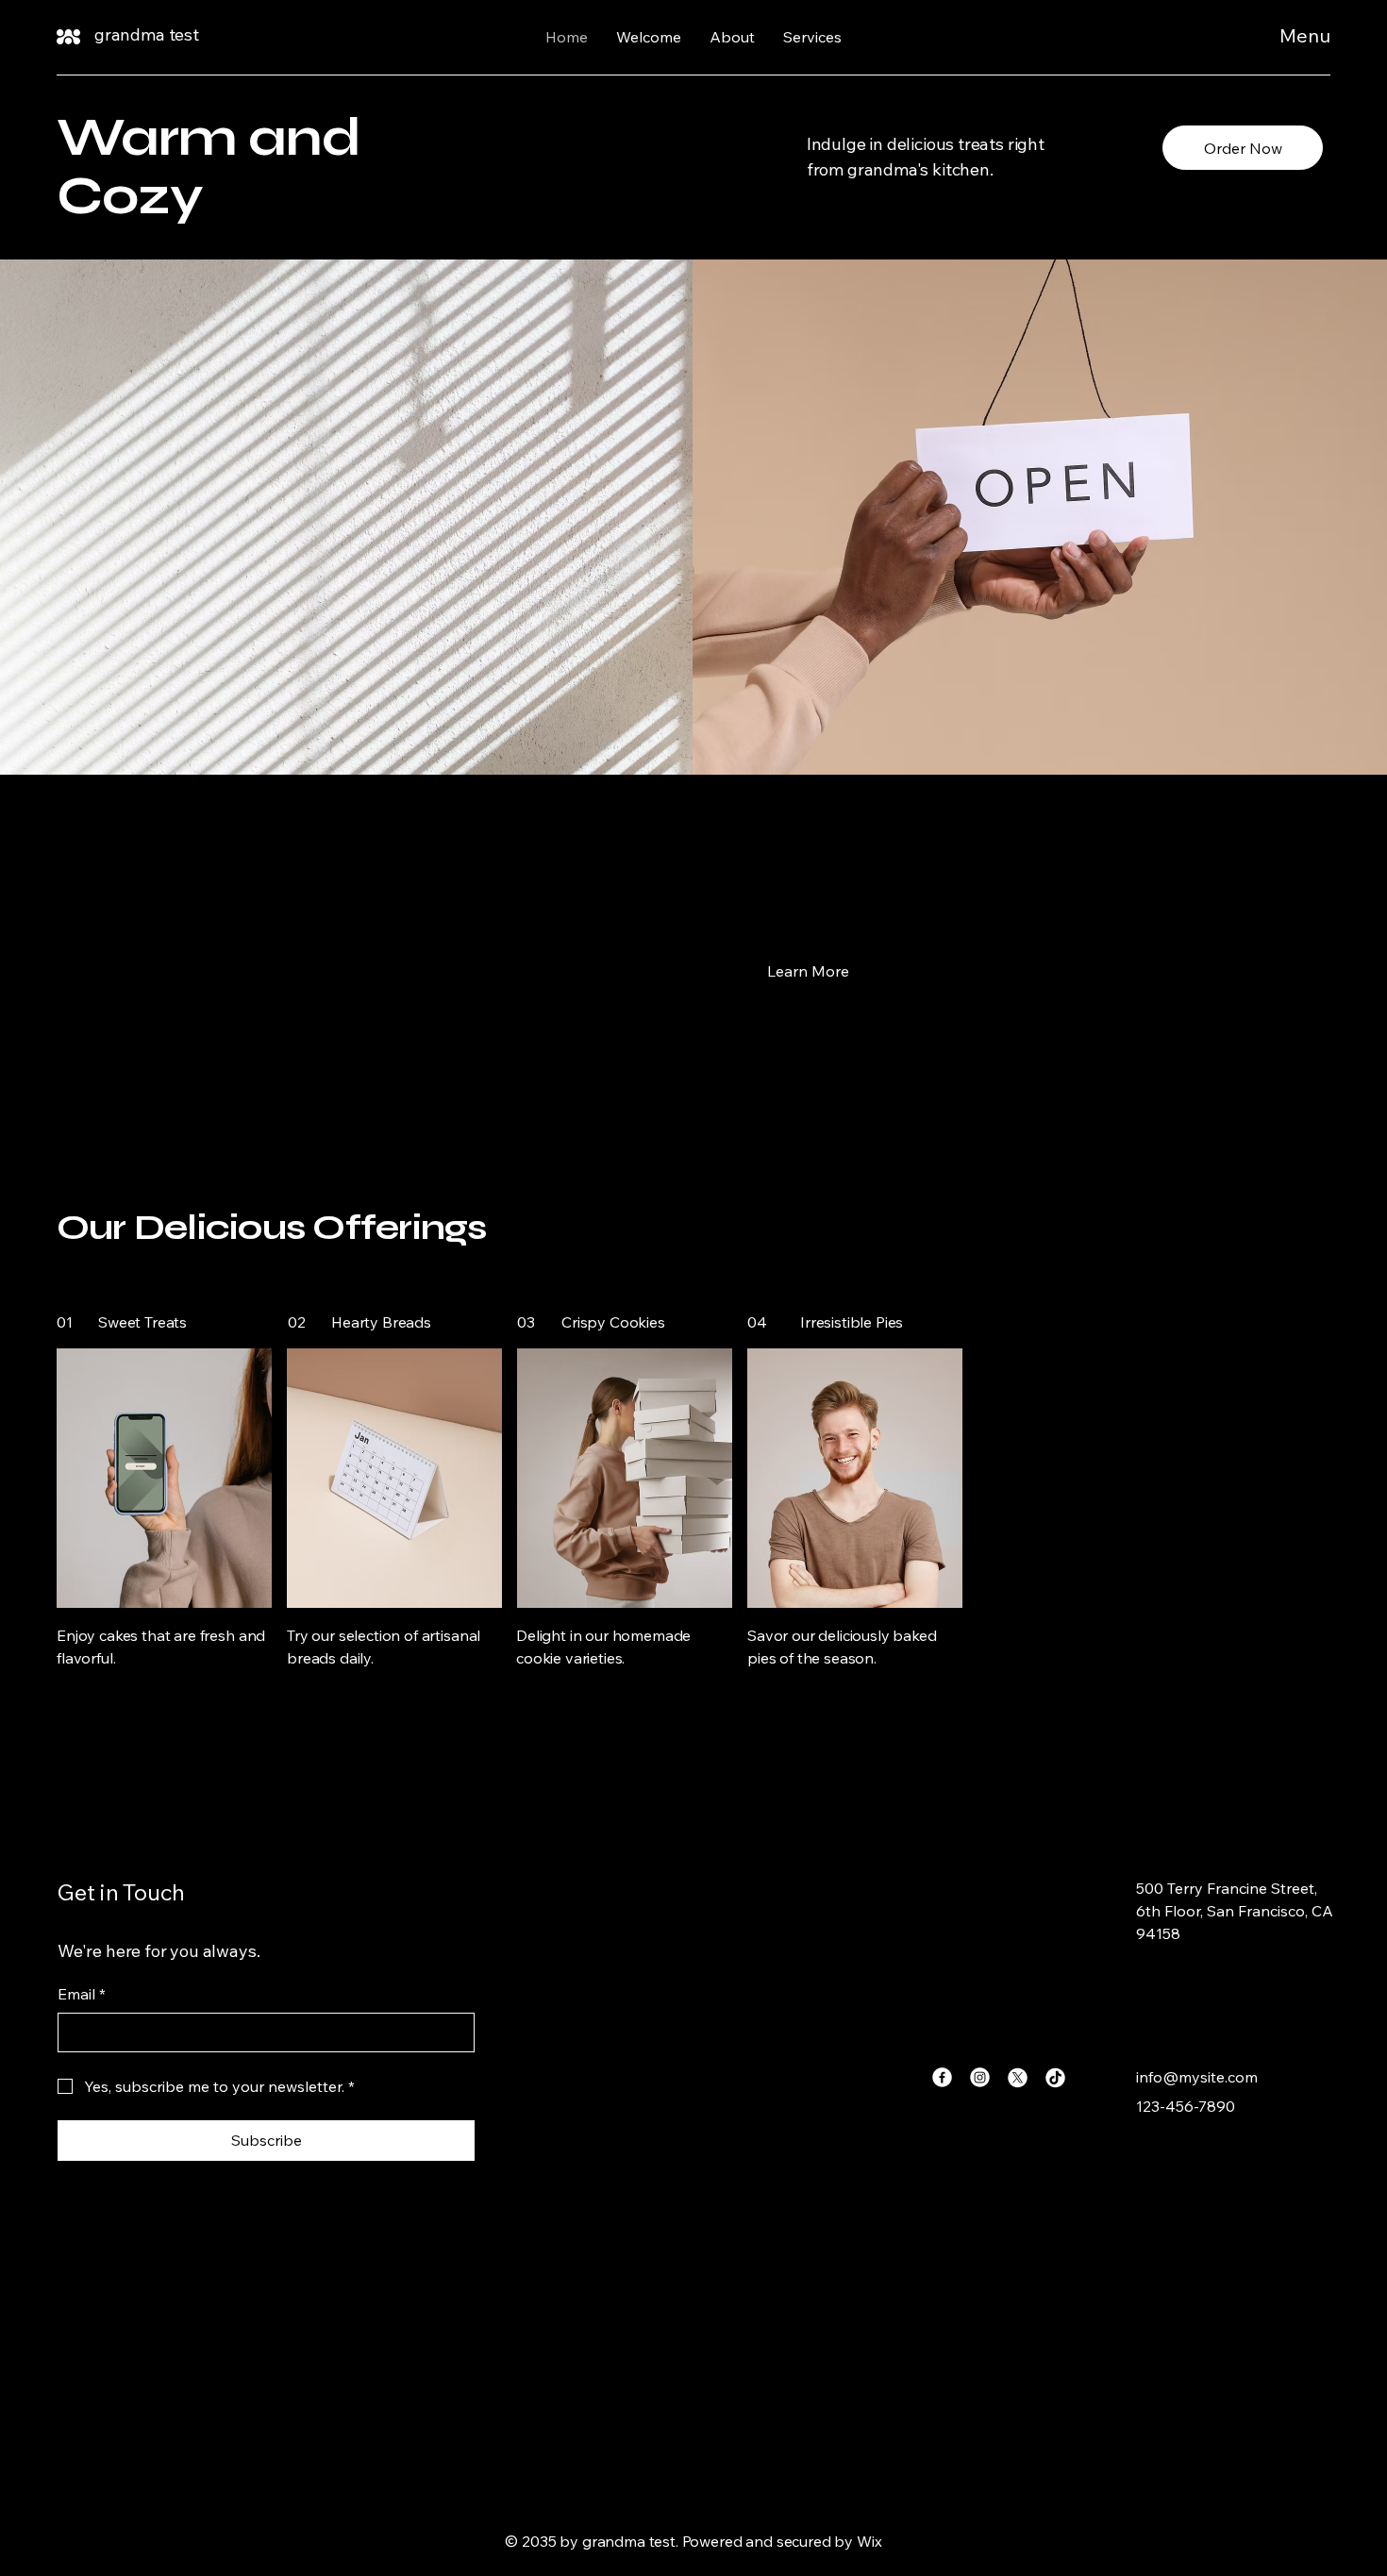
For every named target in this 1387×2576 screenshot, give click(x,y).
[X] (1018, 2077)
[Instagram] (980, 2077)
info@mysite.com (1197, 2077)
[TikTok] (1055, 2077)
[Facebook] (942, 2077)
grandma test (147, 34)
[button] (808, 970)
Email (82, 1994)
